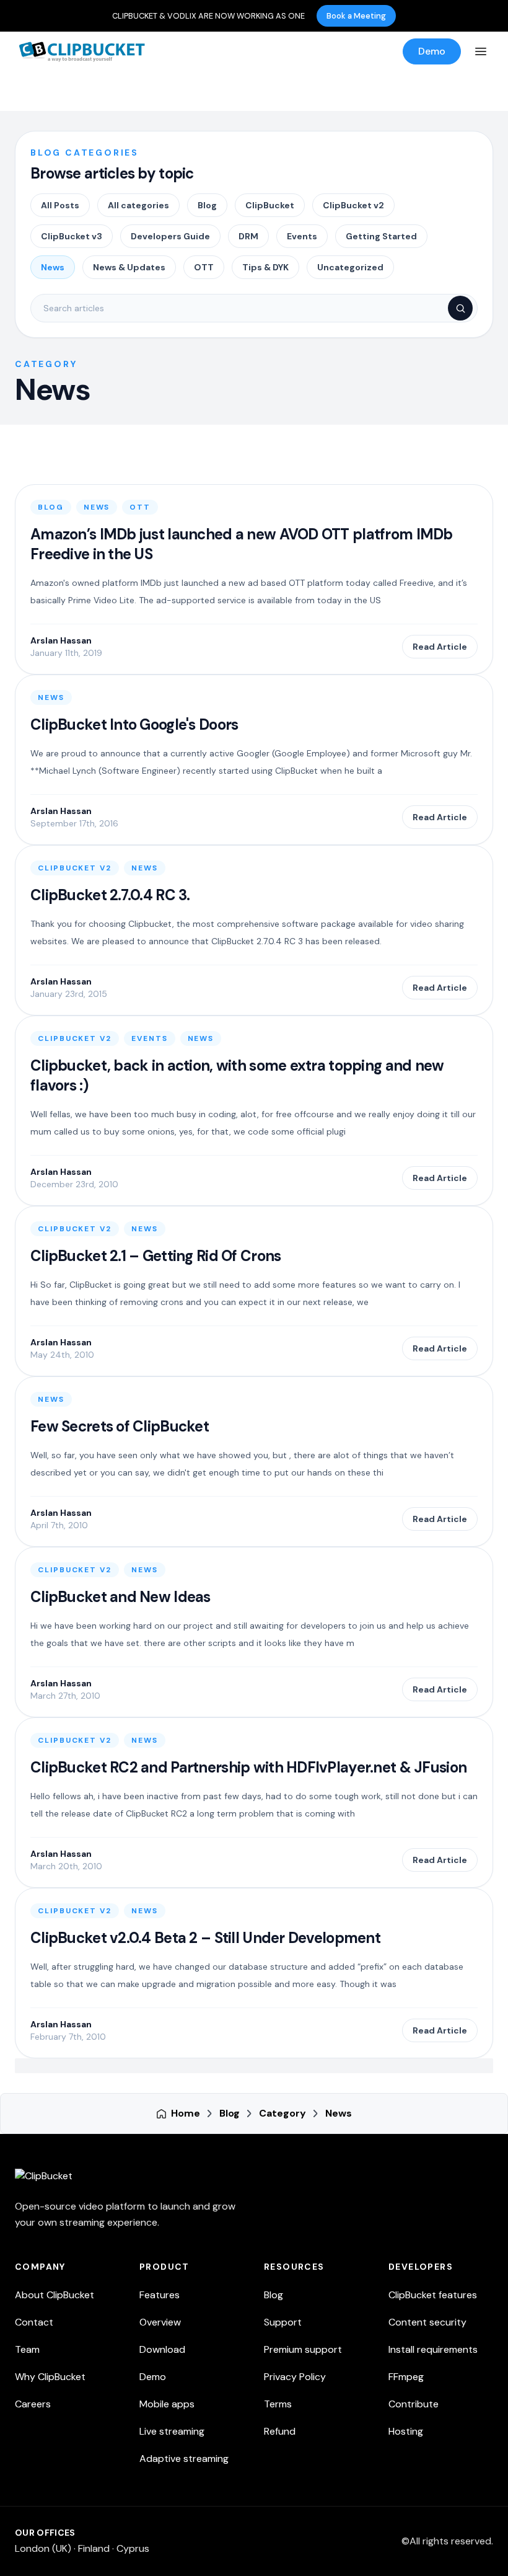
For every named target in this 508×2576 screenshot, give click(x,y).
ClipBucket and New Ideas (120, 1597)
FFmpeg (406, 2377)
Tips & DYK (265, 267)
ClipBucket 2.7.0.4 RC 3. (110, 895)
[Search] (460, 308)
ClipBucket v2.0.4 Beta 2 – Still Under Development (205, 1938)
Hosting (406, 2431)
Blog (207, 205)
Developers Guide (170, 236)
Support (283, 2322)
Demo (432, 51)
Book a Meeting (356, 16)
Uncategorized (350, 267)
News (53, 267)
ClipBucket (270, 205)
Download (162, 2349)
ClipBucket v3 (72, 236)
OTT (204, 267)
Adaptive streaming (184, 2459)
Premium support (303, 2349)
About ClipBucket (55, 2295)
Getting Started (381, 236)
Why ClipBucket (50, 2377)
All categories (138, 205)
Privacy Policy (295, 2377)
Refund (280, 2431)
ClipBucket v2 (353, 205)
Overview (160, 2322)
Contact (34, 2322)
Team (27, 2349)
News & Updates (129, 267)
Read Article (440, 647)
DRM (248, 236)
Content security (427, 2322)
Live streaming (172, 2431)
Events (302, 236)
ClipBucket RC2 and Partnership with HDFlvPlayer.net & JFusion (248, 1767)
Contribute (414, 2404)
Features (160, 2295)
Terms (278, 2404)
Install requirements (433, 2349)
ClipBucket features (433, 2295)
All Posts (60, 205)
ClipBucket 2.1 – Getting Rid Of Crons (155, 1256)
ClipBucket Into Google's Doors (134, 724)
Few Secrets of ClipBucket (120, 1426)
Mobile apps (167, 2404)
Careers (33, 2404)
